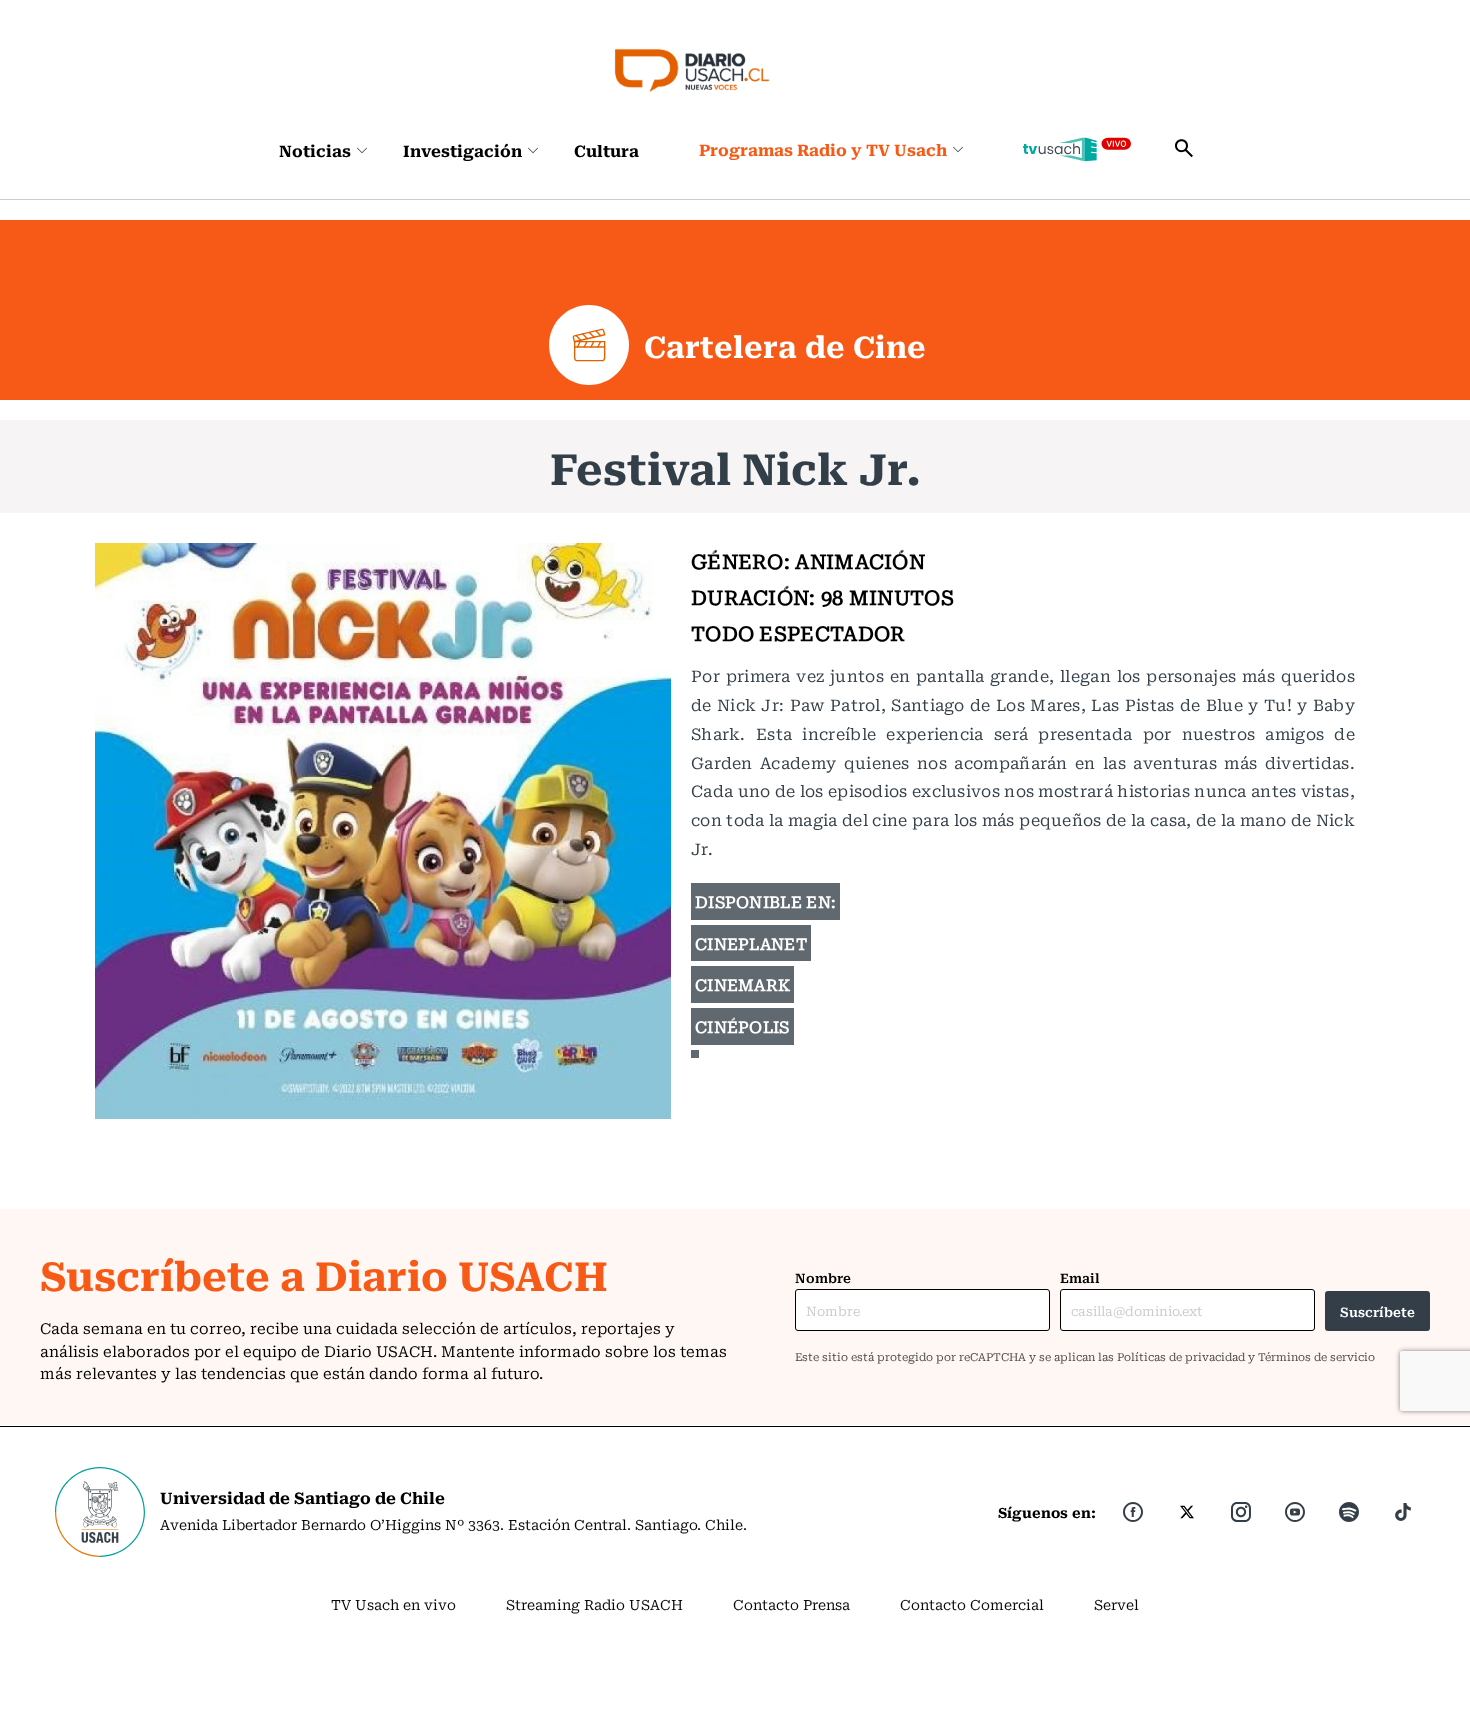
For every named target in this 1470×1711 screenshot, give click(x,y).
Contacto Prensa (791, 1604)
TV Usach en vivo (393, 1604)
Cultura (606, 150)
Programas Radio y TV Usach (823, 149)
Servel (1116, 1604)
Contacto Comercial (972, 1604)
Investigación (462, 150)
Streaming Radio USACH (594, 1604)
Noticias (315, 150)
